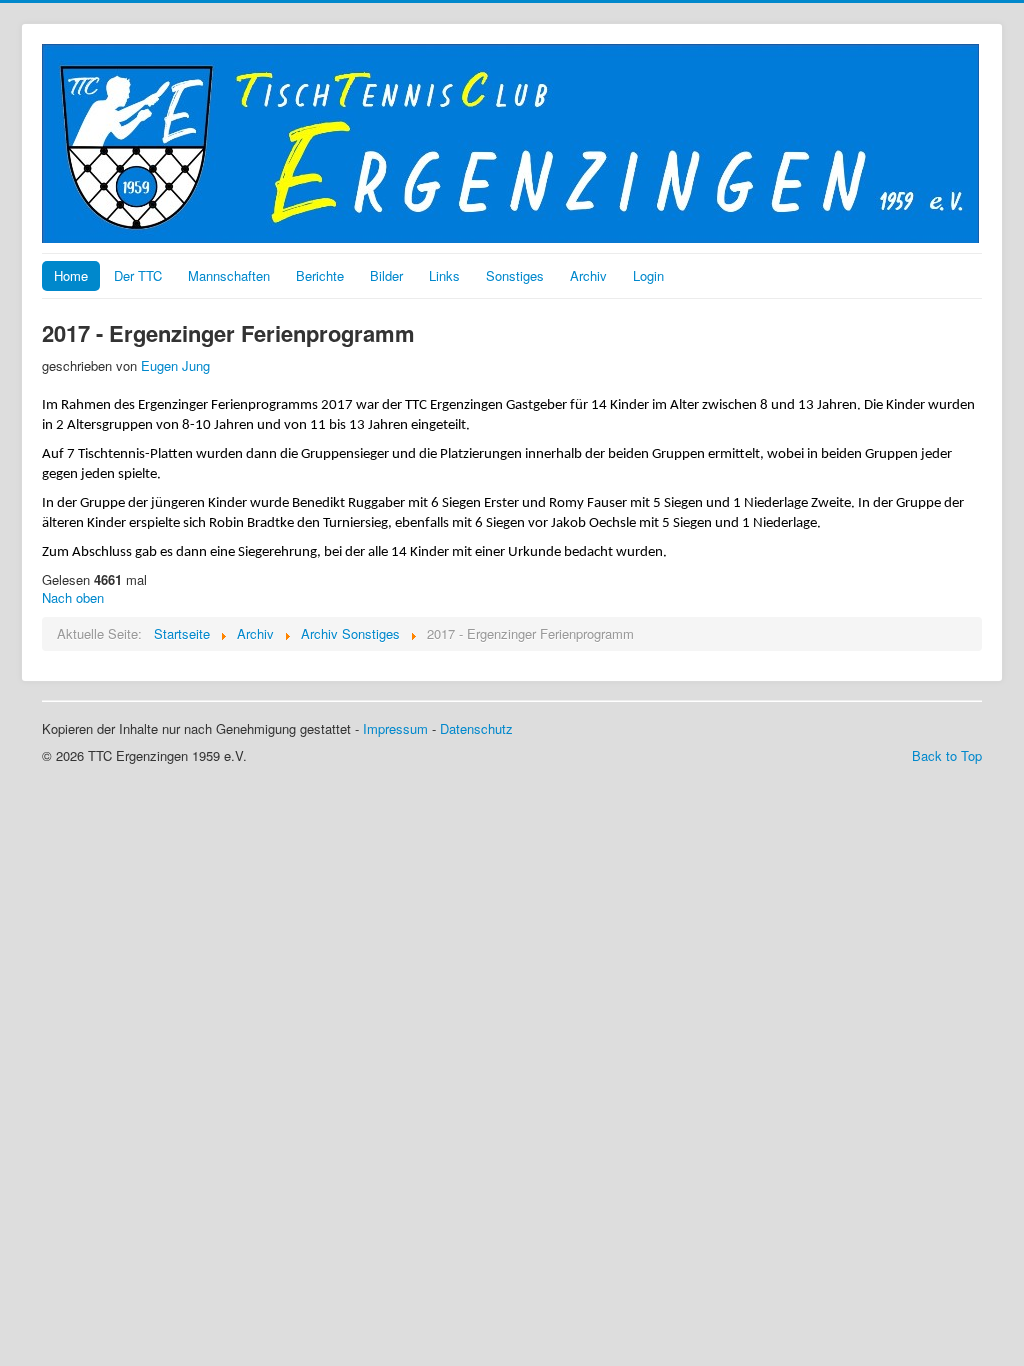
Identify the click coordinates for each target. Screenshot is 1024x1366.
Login (648, 275)
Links (444, 275)
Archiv (588, 275)
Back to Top (947, 755)
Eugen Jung (175, 365)
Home (71, 275)
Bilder (386, 275)
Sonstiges (515, 275)
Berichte (320, 275)
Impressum (395, 728)
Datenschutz (476, 728)
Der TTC (138, 275)
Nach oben (73, 597)
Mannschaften (229, 275)
